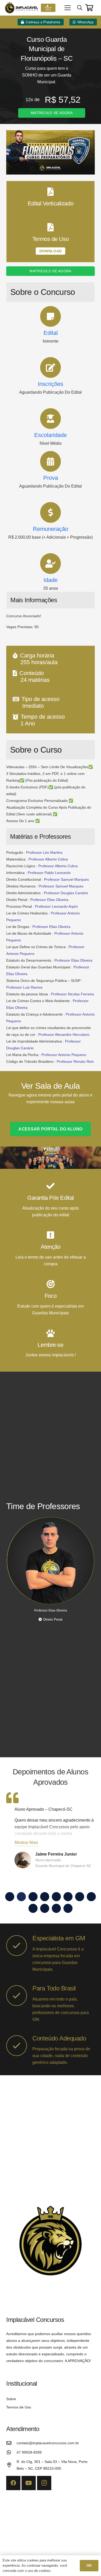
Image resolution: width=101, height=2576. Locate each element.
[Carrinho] (89, 8)
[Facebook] (13, 2483)
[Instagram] (44, 2483)
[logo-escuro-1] (22, 8)
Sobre (11, 2399)
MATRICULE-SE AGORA (52, 113)
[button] (68, 8)
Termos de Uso (19, 2407)
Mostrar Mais (26, 1842)
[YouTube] (29, 2483)
